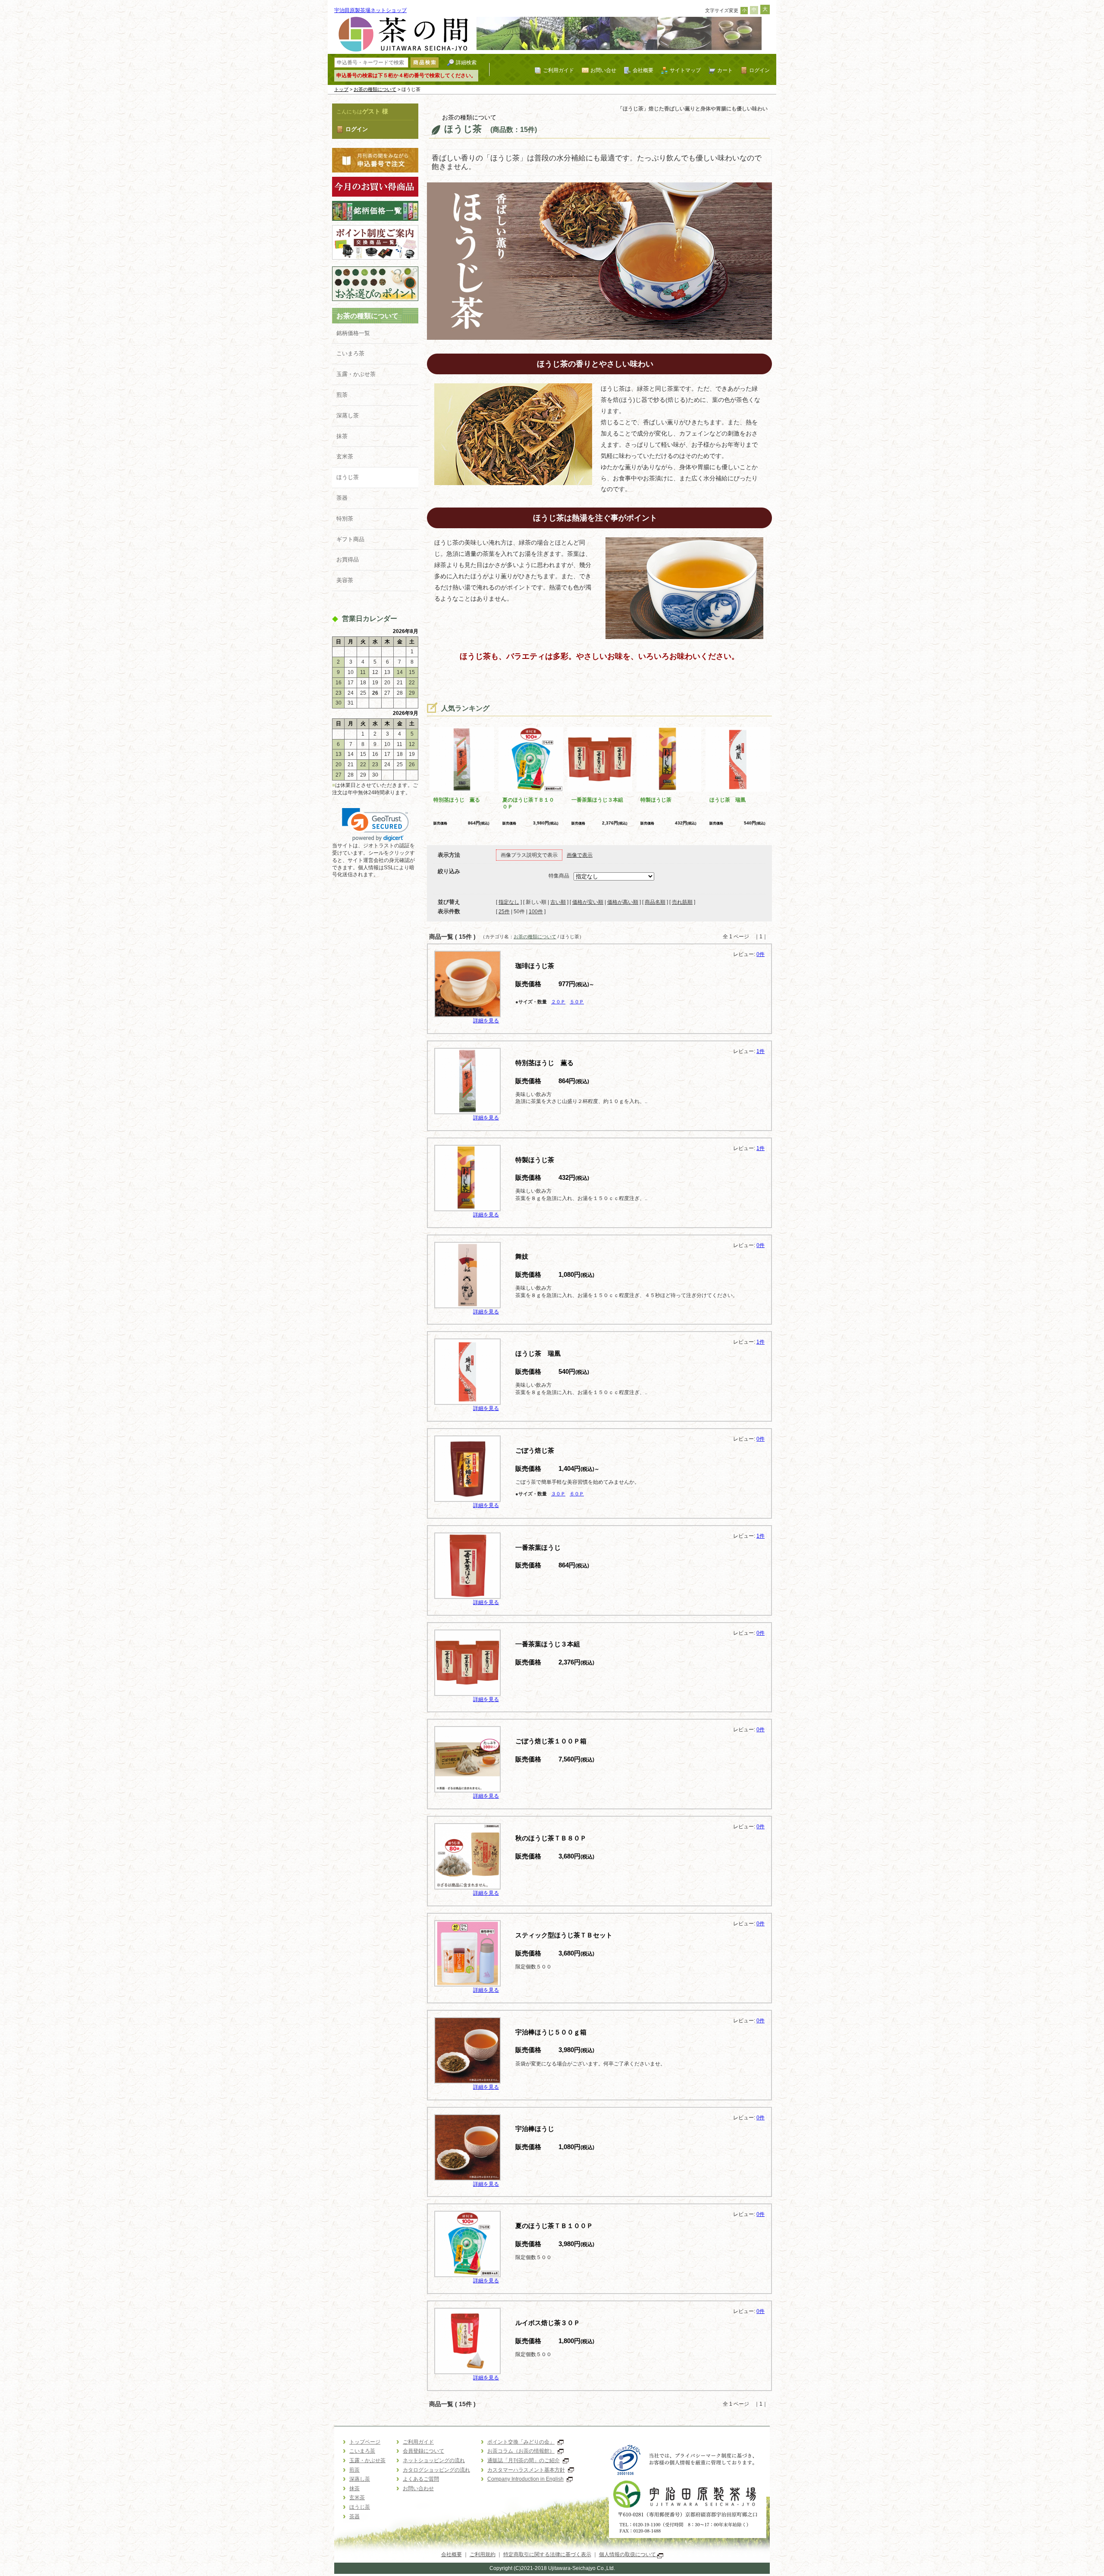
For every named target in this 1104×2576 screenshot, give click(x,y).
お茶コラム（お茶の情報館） (521, 2451)
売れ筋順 (682, 902)
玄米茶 (345, 456)
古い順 (558, 902)
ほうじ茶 (348, 477)
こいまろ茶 (350, 353)
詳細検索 (466, 62)
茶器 (342, 498)
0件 (761, 954)
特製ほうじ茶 (656, 800)
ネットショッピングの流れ (434, 2460)
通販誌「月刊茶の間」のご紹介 (524, 2460)
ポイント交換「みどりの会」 (521, 2442)
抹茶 (342, 436)
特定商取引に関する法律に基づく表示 (547, 2554)
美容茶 (345, 580)
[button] (375, 825)
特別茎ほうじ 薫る (457, 800)
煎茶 (342, 395)
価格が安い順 (588, 902)
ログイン (759, 70)
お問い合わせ (418, 2488)
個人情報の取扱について (628, 2554)
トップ (341, 89)
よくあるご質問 (421, 2479)
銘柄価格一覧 (353, 333)
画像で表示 (580, 855)
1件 (761, 1051)
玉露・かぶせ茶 (356, 374)
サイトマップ (685, 70)
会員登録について (423, 2451)
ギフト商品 (350, 539)
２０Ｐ (558, 1002)
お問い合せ (603, 70)
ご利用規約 (483, 2554)
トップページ (365, 2442)
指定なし (509, 902)
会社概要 (643, 70)
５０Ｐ (577, 1002)
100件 (536, 912)
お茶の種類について (375, 89)
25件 (504, 912)
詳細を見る (486, 1021)
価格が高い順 (623, 902)
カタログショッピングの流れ (436, 2470)
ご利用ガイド (558, 70)
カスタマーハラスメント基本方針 (526, 2470)
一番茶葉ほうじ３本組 (597, 800)
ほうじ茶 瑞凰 (728, 800)
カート (725, 70)
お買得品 (348, 559)
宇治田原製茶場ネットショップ (370, 10)
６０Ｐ (577, 1494)
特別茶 (345, 519)
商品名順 (655, 902)
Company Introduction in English (525, 2479)
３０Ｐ (558, 1494)
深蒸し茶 (348, 415)
